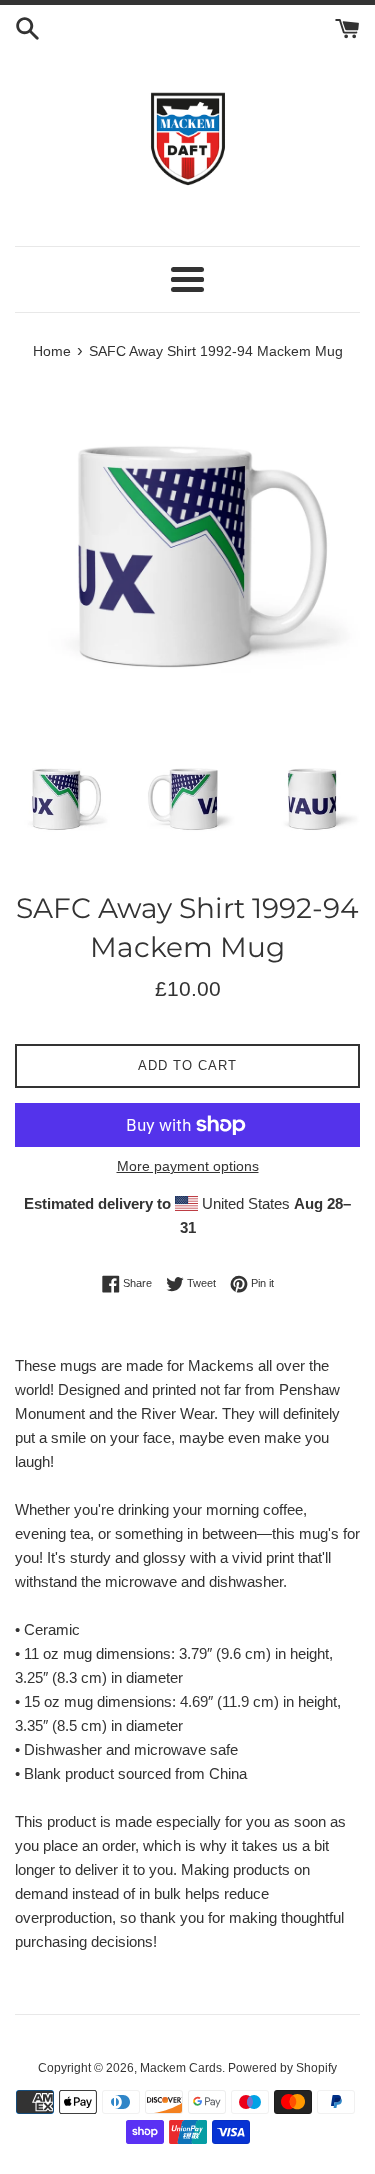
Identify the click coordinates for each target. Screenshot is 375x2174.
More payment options (188, 1166)
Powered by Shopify (282, 2068)
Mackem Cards (181, 2068)
